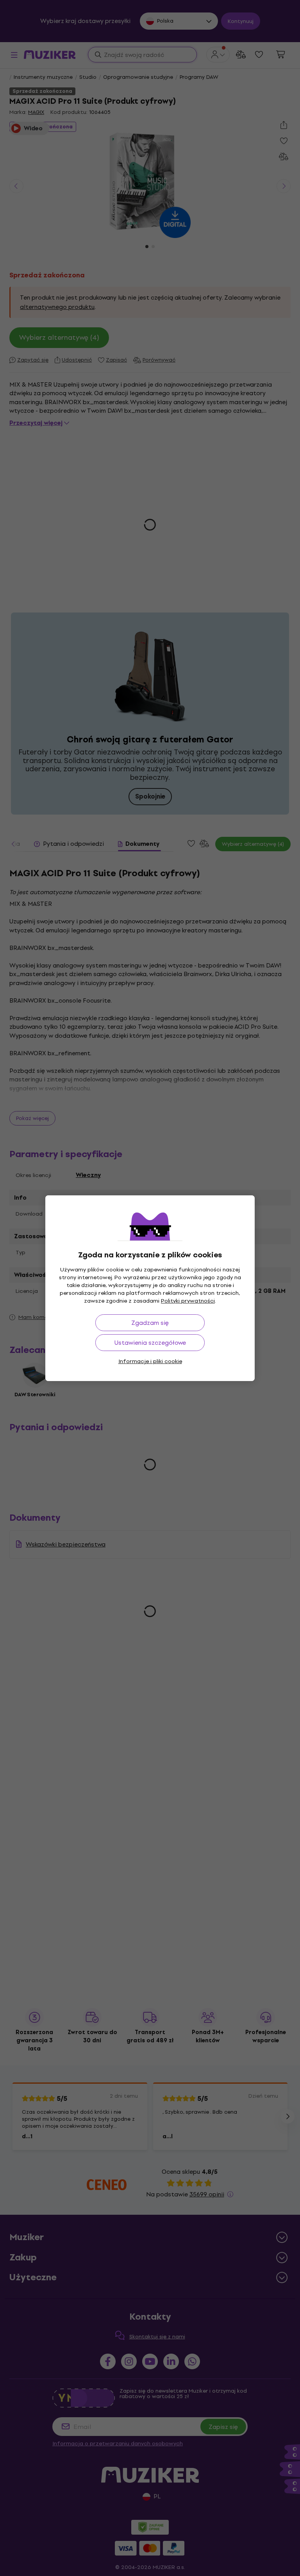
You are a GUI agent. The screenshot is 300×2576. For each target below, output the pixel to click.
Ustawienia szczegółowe (150, 1343)
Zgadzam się (150, 1323)
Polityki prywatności (188, 1301)
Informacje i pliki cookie (150, 1361)
